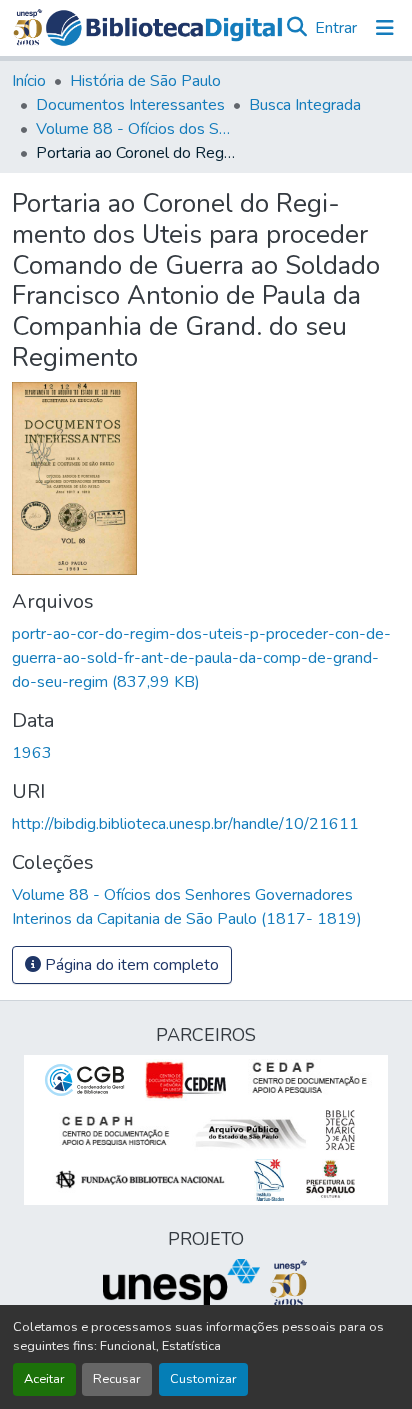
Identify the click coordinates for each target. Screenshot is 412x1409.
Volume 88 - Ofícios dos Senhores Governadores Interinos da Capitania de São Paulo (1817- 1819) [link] (136, 129)
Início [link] (29, 81)
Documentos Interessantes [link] (130, 105)
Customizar (203, 1379)
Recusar (117, 1379)
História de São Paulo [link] (145, 81)
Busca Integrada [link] (305, 105)
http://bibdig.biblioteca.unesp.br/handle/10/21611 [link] (185, 824)
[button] (164, 28)
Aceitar (44, 1379)
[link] (206, 658)
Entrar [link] (336, 28)
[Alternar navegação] (385, 28)
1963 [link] (32, 753)
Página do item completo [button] (130, 965)
